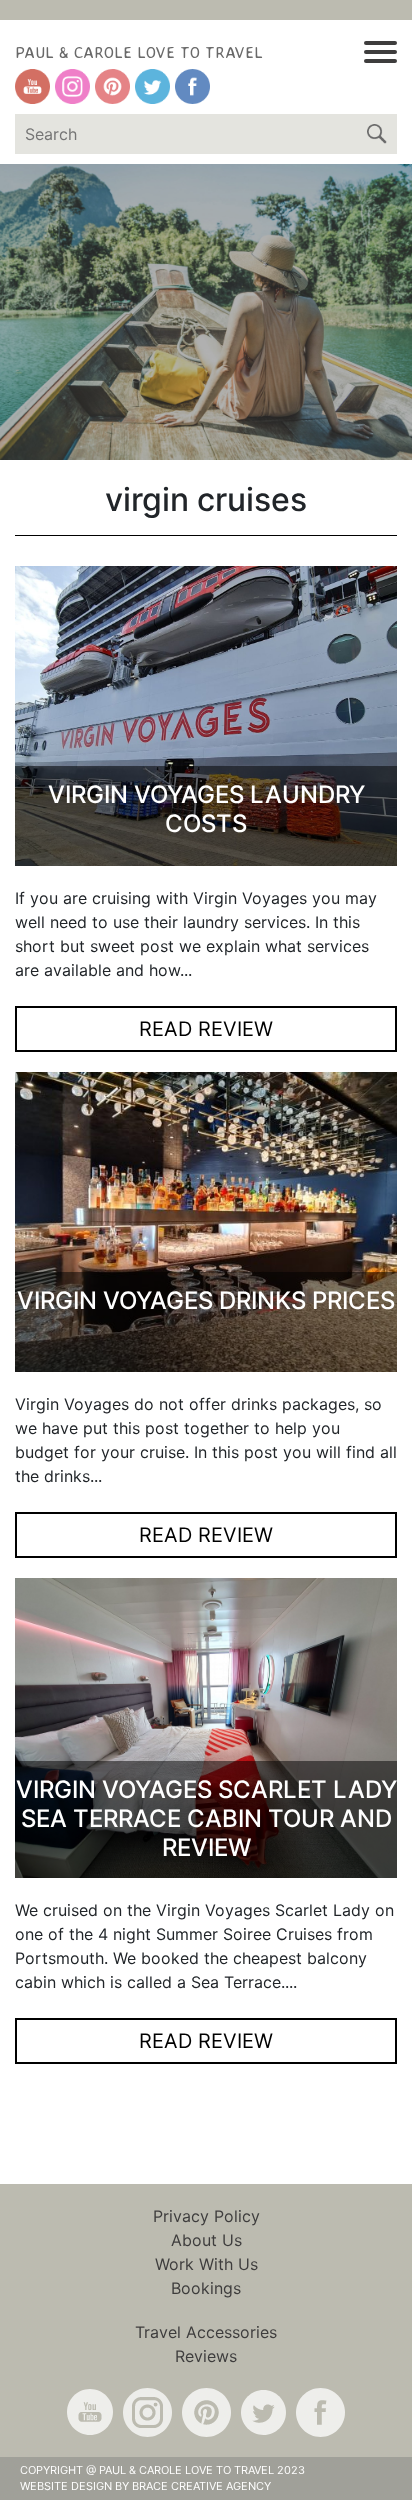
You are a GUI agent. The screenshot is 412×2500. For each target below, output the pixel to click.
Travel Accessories (206, 2332)
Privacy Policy (206, 2216)
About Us (206, 2240)
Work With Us (206, 2264)
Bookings (206, 2288)
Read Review (206, 1029)
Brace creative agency (201, 2486)
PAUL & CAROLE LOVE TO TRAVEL (139, 52)
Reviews (206, 2356)
